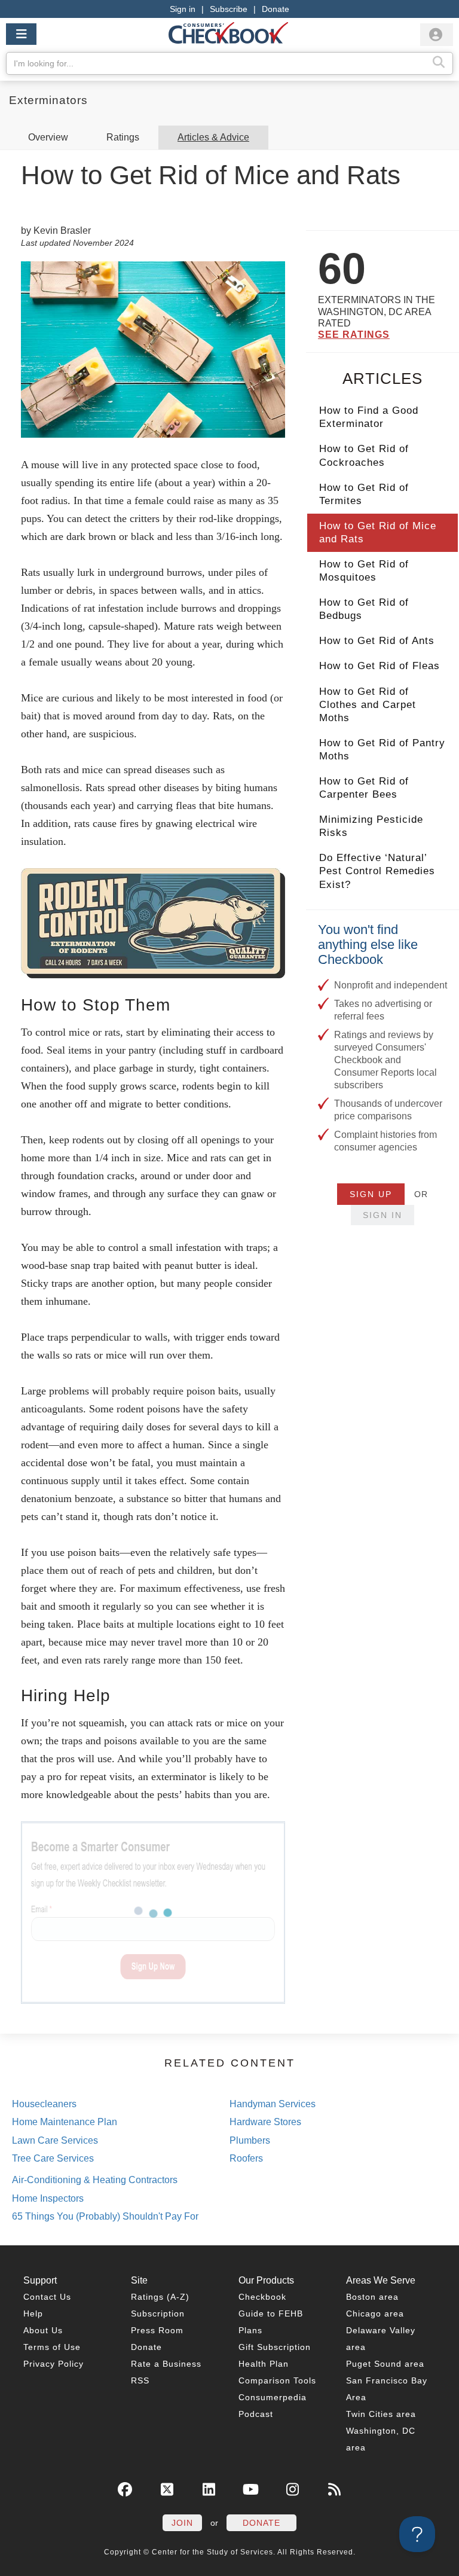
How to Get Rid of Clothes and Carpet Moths (368, 705)
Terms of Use (52, 2347)
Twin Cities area (381, 2414)
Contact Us (47, 2297)
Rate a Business (166, 2364)
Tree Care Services (53, 2158)
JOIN (182, 2523)
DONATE (261, 2523)
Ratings (123, 137)
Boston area (372, 2297)
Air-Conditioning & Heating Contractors (95, 2180)
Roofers (246, 2158)
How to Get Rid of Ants (377, 641)
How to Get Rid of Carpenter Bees (364, 788)
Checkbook (262, 2297)
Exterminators (48, 100)
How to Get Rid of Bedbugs (364, 609)
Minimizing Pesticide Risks (371, 826)
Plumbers (250, 2140)
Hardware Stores (265, 2122)
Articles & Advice (213, 137)
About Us (43, 2330)
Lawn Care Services (55, 2140)
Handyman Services (273, 2104)
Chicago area (375, 2313)
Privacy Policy (53, 2364)
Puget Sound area (385, 2364)
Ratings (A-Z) (160, 2297)
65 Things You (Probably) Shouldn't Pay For (105, 2216)
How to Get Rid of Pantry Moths (382, 750)
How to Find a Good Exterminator (369, 417)
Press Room (157, 2330)
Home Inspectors (48, 2198)
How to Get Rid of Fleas (380, 666)
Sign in (183, 9)
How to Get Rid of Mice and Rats (378, 532)
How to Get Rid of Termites (364, 494)
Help (33, 2313)
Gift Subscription (275, 2347)
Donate (276, 9)
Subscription (158, 2313)
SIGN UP (371, 1194)
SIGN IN (382, 1215)
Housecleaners (44, 2104)
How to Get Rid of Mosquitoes (364, 571)
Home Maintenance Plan (65, 2122)
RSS (140, 2380)
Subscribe (229, 9)
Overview (48, 137)
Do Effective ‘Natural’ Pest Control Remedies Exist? (377, 871)
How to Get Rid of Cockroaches (364, 455)
